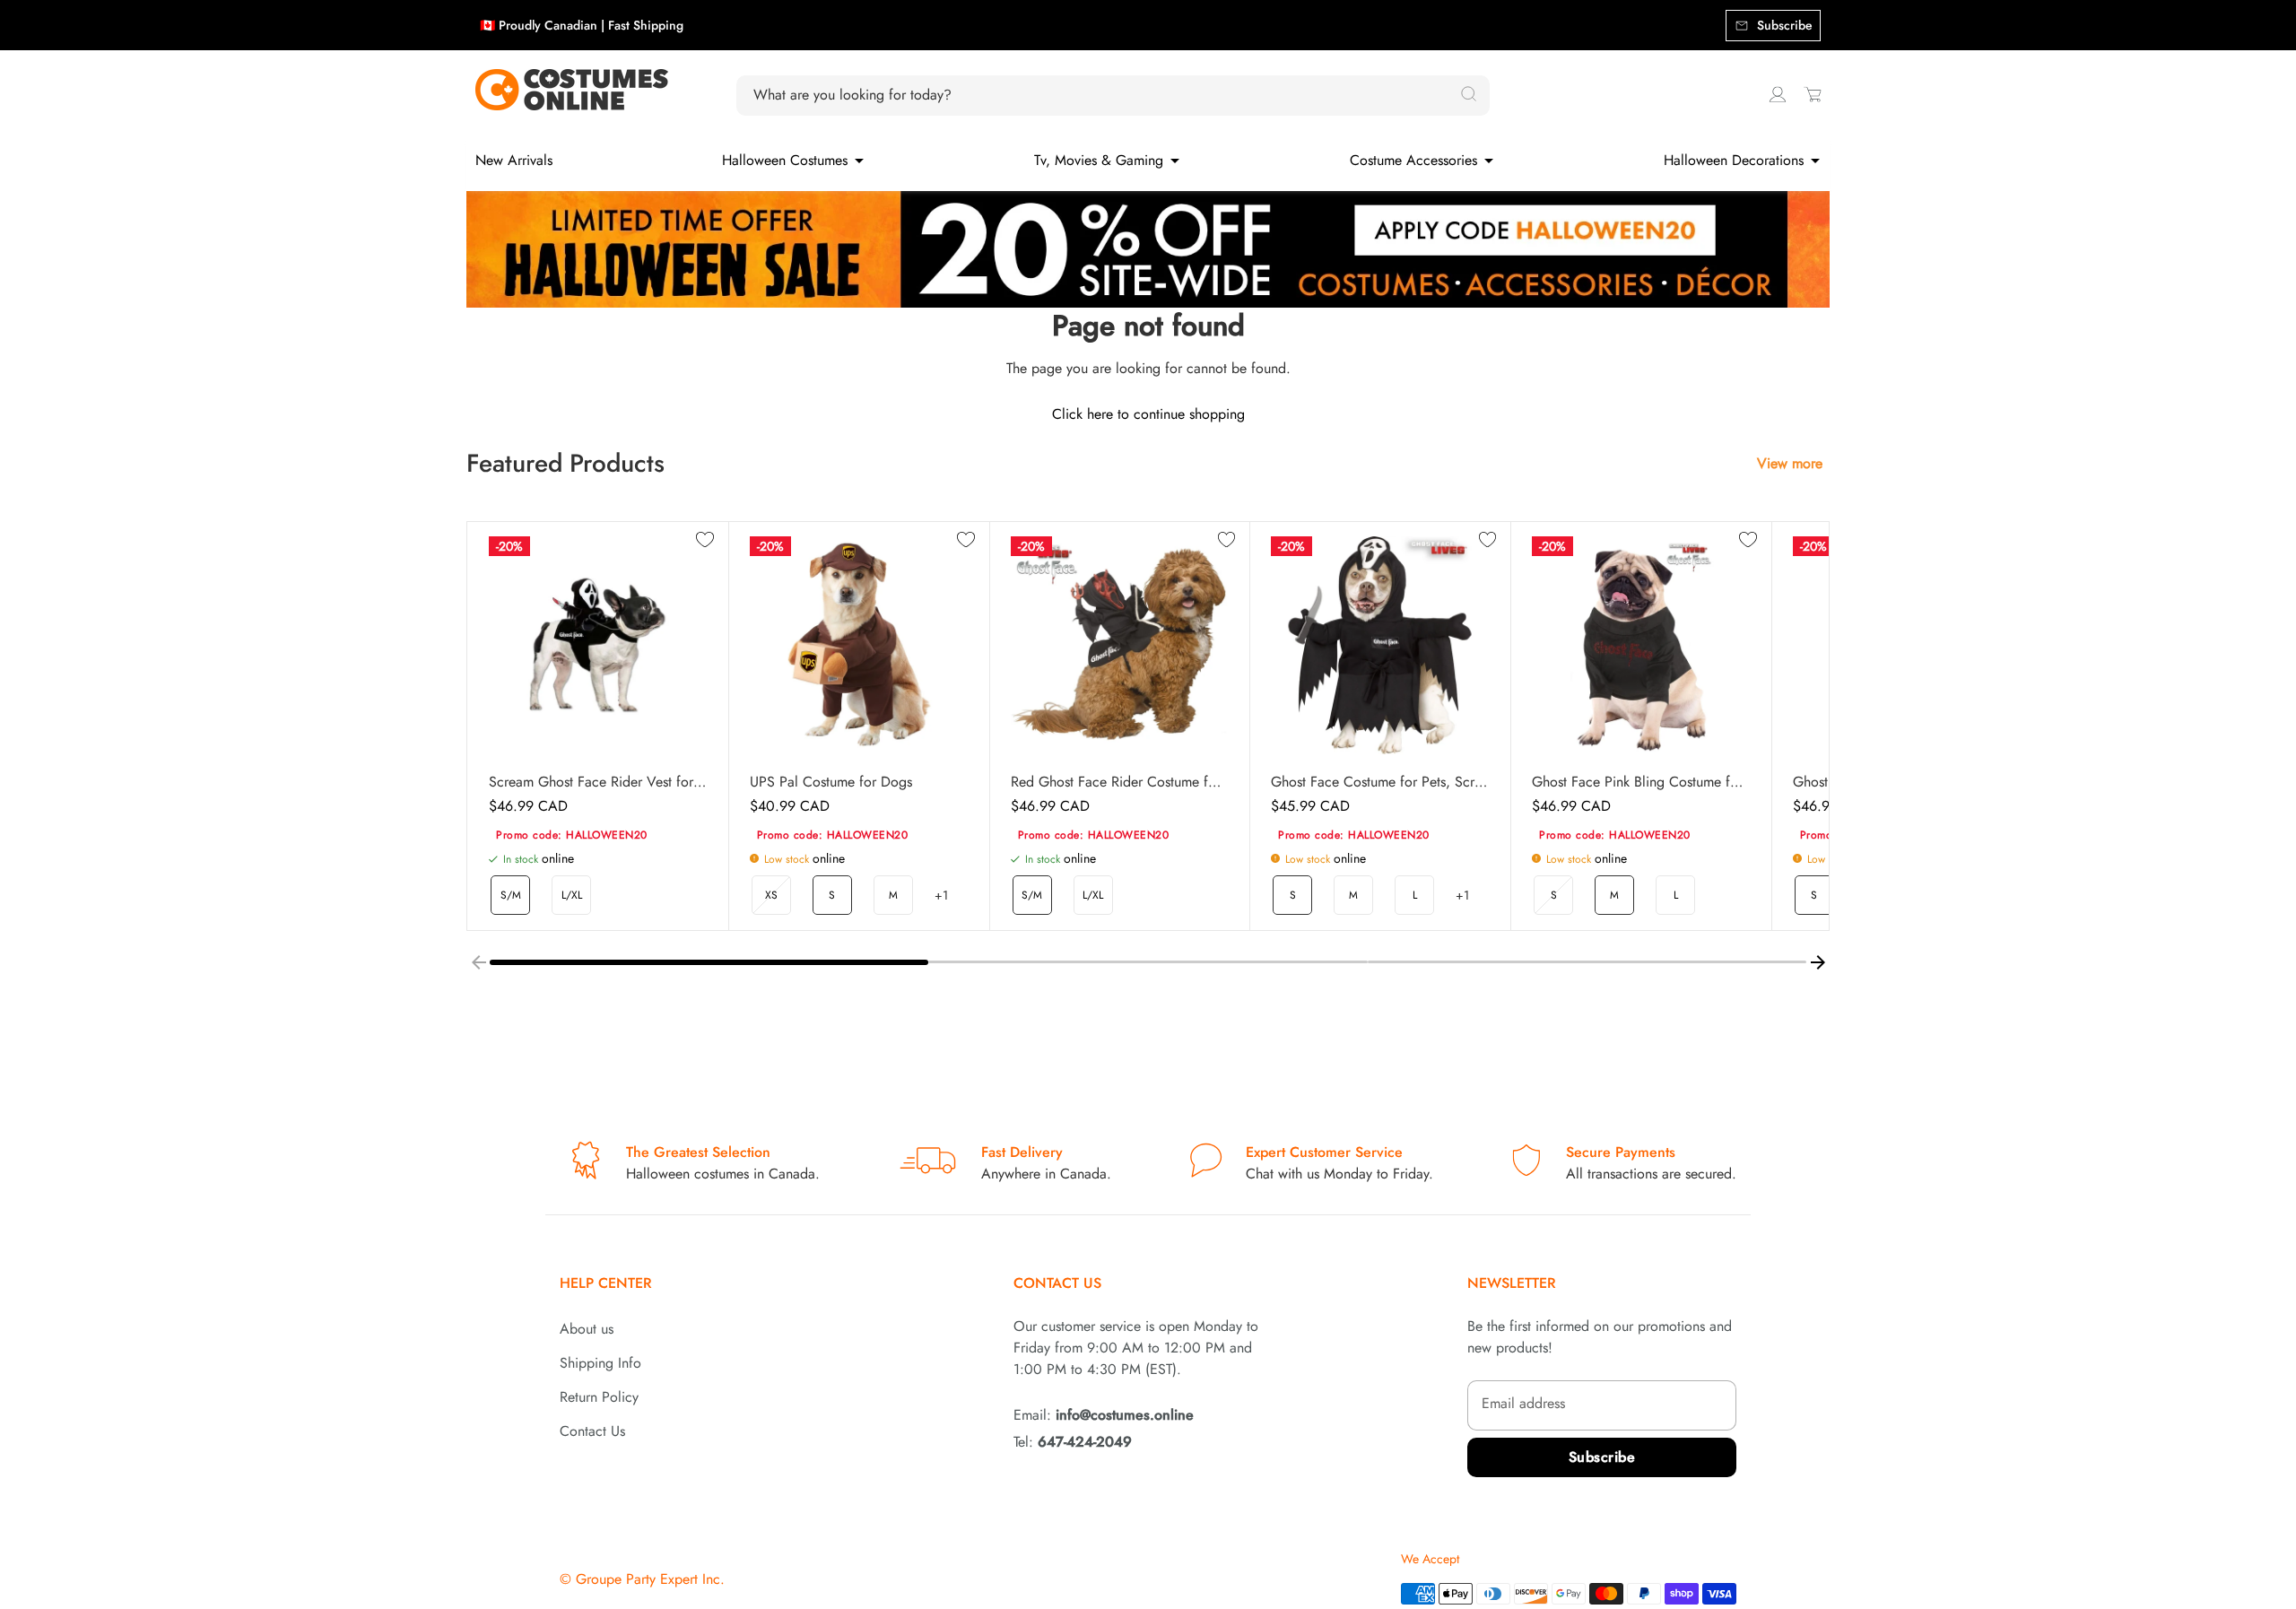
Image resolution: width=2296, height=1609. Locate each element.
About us (587, 1329)
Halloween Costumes (785, 160)
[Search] (1468, 95)
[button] (709, 962)
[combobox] (1103, 95)
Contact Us (592, 1431)
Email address (1523, 1403)
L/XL (572, 895)
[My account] (1778, 94)
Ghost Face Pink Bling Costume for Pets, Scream (1641, 782)
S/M (511, 895)
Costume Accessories (1413, 160)
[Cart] (1813, 94)
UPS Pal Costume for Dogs (831, 782)
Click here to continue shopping (1148, 414)
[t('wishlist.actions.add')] (705, 541)
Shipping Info (600, 1363)
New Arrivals (514, 160)
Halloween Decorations (1734, 160)
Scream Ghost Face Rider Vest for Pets (598, 782)
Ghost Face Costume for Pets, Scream (1380, 782)
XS (771, 895)
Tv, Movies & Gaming (1099, 160)
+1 (941, 895)
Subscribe (1602, 1457)
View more (1790, 463)
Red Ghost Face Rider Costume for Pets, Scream (1120, 782)
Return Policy (599, 1397)
